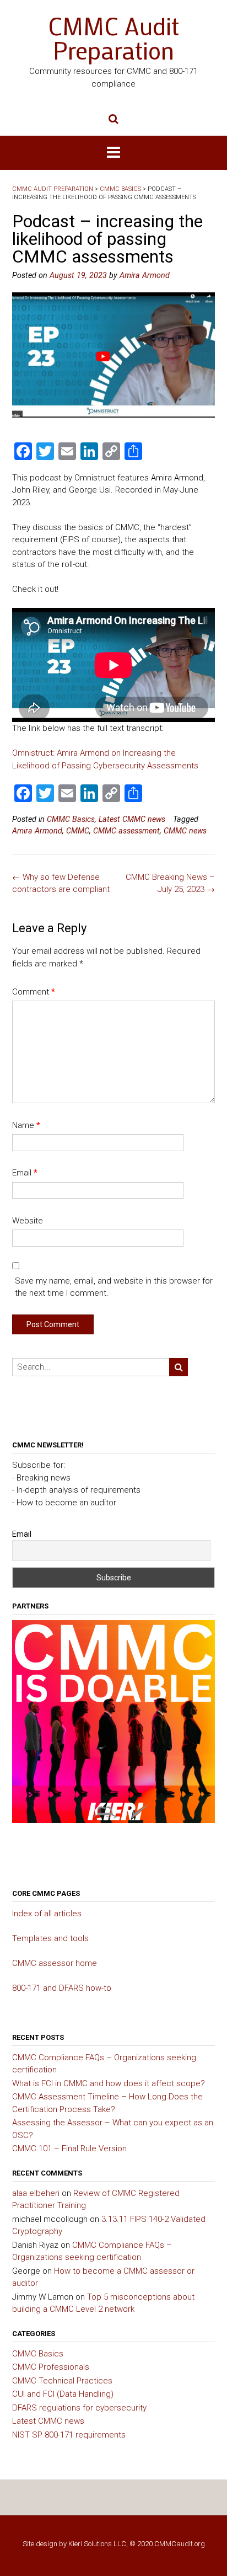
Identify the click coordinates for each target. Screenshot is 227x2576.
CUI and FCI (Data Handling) (63, 2394)
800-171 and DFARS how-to (62, 1988)
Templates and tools (50, 1938)
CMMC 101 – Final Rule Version (69, 2149)
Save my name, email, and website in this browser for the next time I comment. (114, 1287)
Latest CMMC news (132, 819)
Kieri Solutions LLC (97, 2544)
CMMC (78, 831)
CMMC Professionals (51, 2367)
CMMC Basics (71, 819)
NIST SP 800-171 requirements (69, 2435)
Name (26, 1125)
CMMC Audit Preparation (113, 38)
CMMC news (185, 831)
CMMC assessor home (55, 1963)
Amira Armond (145, 275)
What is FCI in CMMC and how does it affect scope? (109, 2083)
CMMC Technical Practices (62, 2381)
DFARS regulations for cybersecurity (79, 2408)
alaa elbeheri (36, 2193)
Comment (34, 992)
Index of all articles (47, 1914)
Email (25, 1173)
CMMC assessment (126, 831)
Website (28, 1221)
